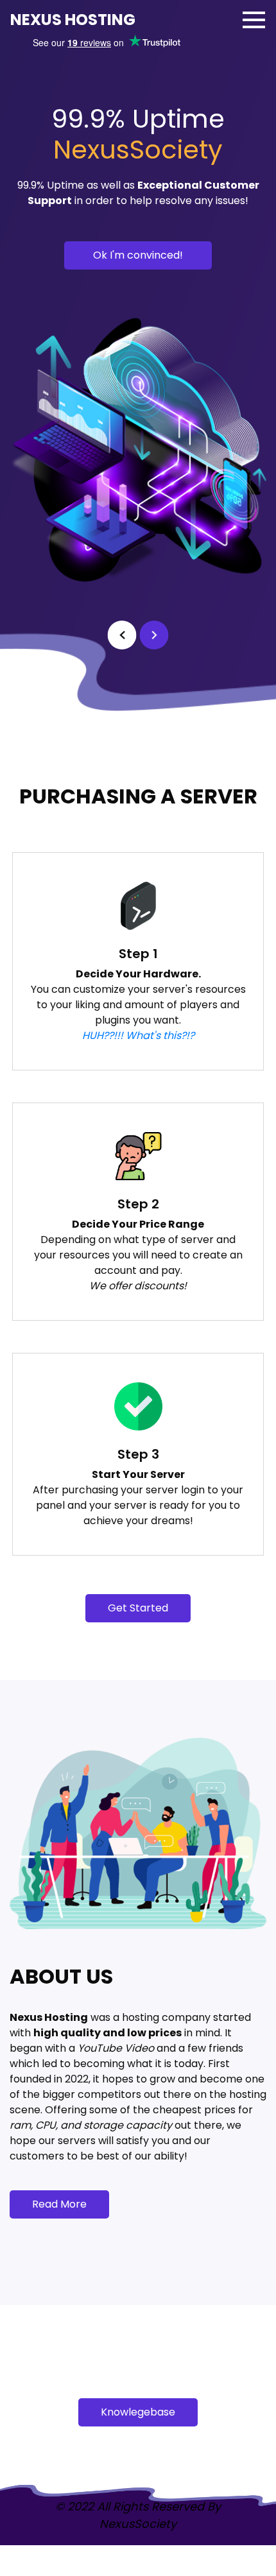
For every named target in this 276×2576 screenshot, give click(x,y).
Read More (59, 2204)
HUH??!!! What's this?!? (138, 1035)
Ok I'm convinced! (138, 255)
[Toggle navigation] (254, 20)
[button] (122, 635)
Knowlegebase (138, 2412)
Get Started (138, 1608)
